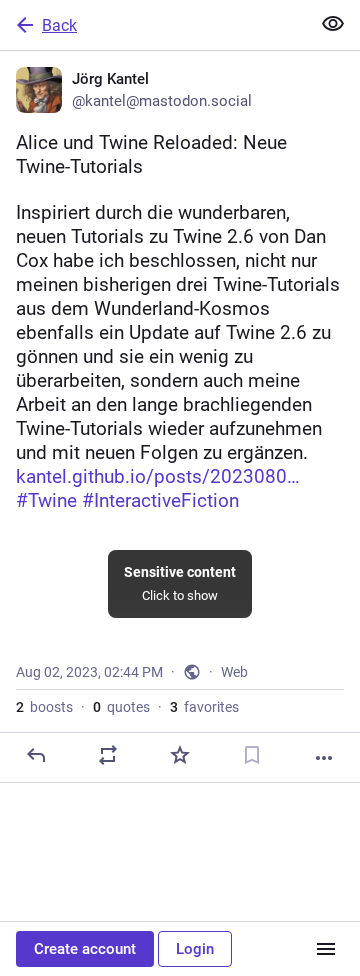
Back (59, 25)
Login (195, 949)
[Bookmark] (252, 755)
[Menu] (326, 949)
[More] (324, 758)
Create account (85, 949)
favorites (204, 707)
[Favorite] (180, 755)
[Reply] (36, 755)
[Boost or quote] (108, 755)
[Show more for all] (333, 24)
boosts (44, 707)
